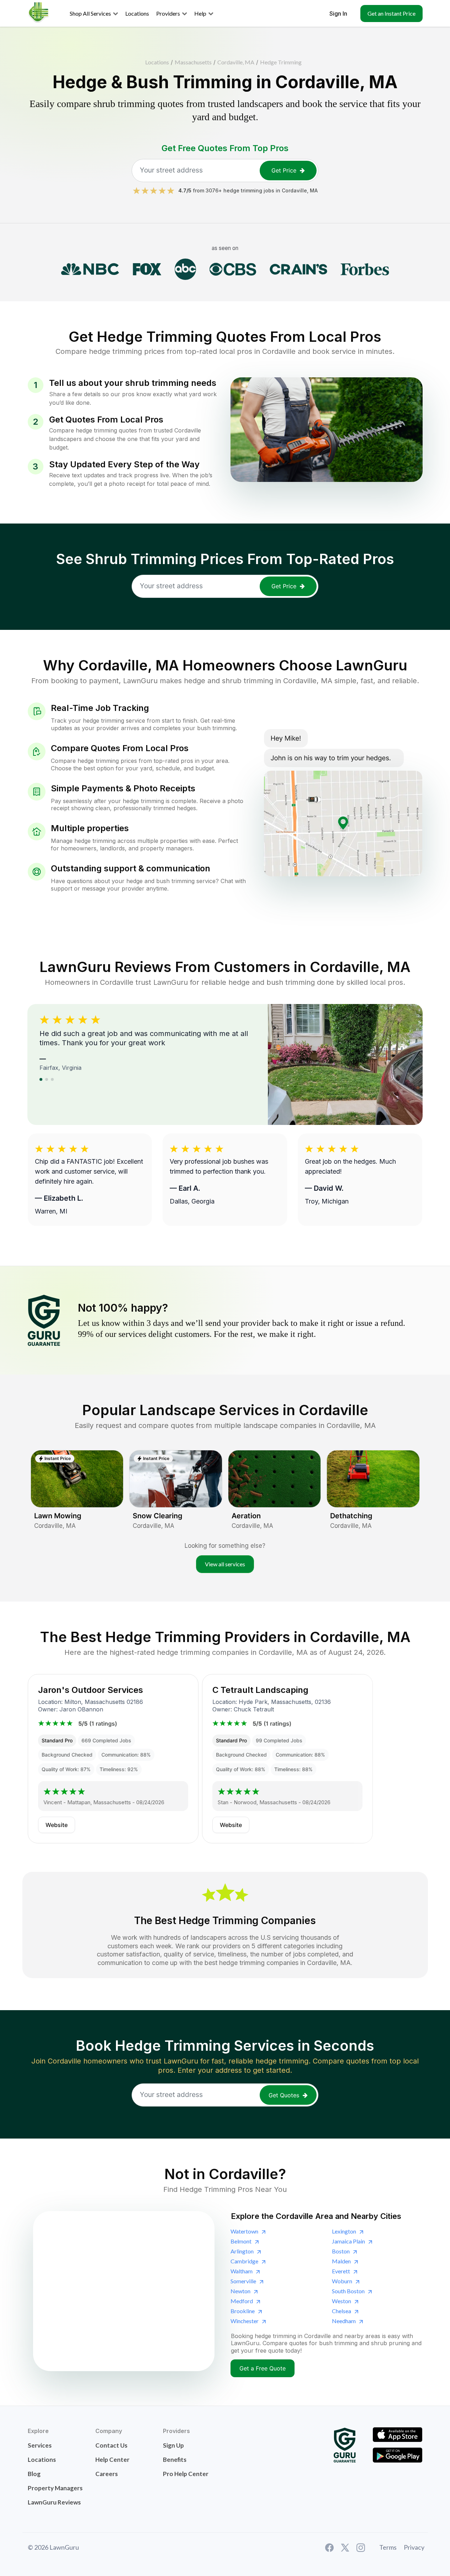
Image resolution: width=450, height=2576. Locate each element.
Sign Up (173, 2445)
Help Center (112, 2460)
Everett (341, 2271)
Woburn (342, 2281)
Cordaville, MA (236, 62)
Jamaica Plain (348, 2241)
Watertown (244, 2231)
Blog (34, 2474)
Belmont (241, 2241)
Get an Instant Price (391, 13)
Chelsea (342, 2311)
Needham (344, 2321)
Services (40, 2445)
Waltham (242, 2271)
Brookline (243, 2311)
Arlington (242, 2251)
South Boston (348, 2291)
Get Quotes (284, 2095)
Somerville (243, 2281)
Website (57, 1825)
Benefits (175, 2460)
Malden (341, 2261)
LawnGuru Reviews (54, 2502)
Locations (157, 62)
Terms (388, 2547)
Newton (240, 2291)
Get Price (284, 170)
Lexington (344, 2231)
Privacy (414, 2547)
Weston (342, 2301)
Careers (107, 2474)
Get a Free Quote (263, 2368)
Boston (341, 2251)
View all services (225, 1564)
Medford (242, 2301)
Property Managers (55, 2488)
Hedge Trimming (281, 62)
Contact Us (111, 2445)
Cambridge (244, 2261)
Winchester (245, 2321)
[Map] (124, 2291)
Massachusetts (193, 62)
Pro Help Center (186, 2474)
